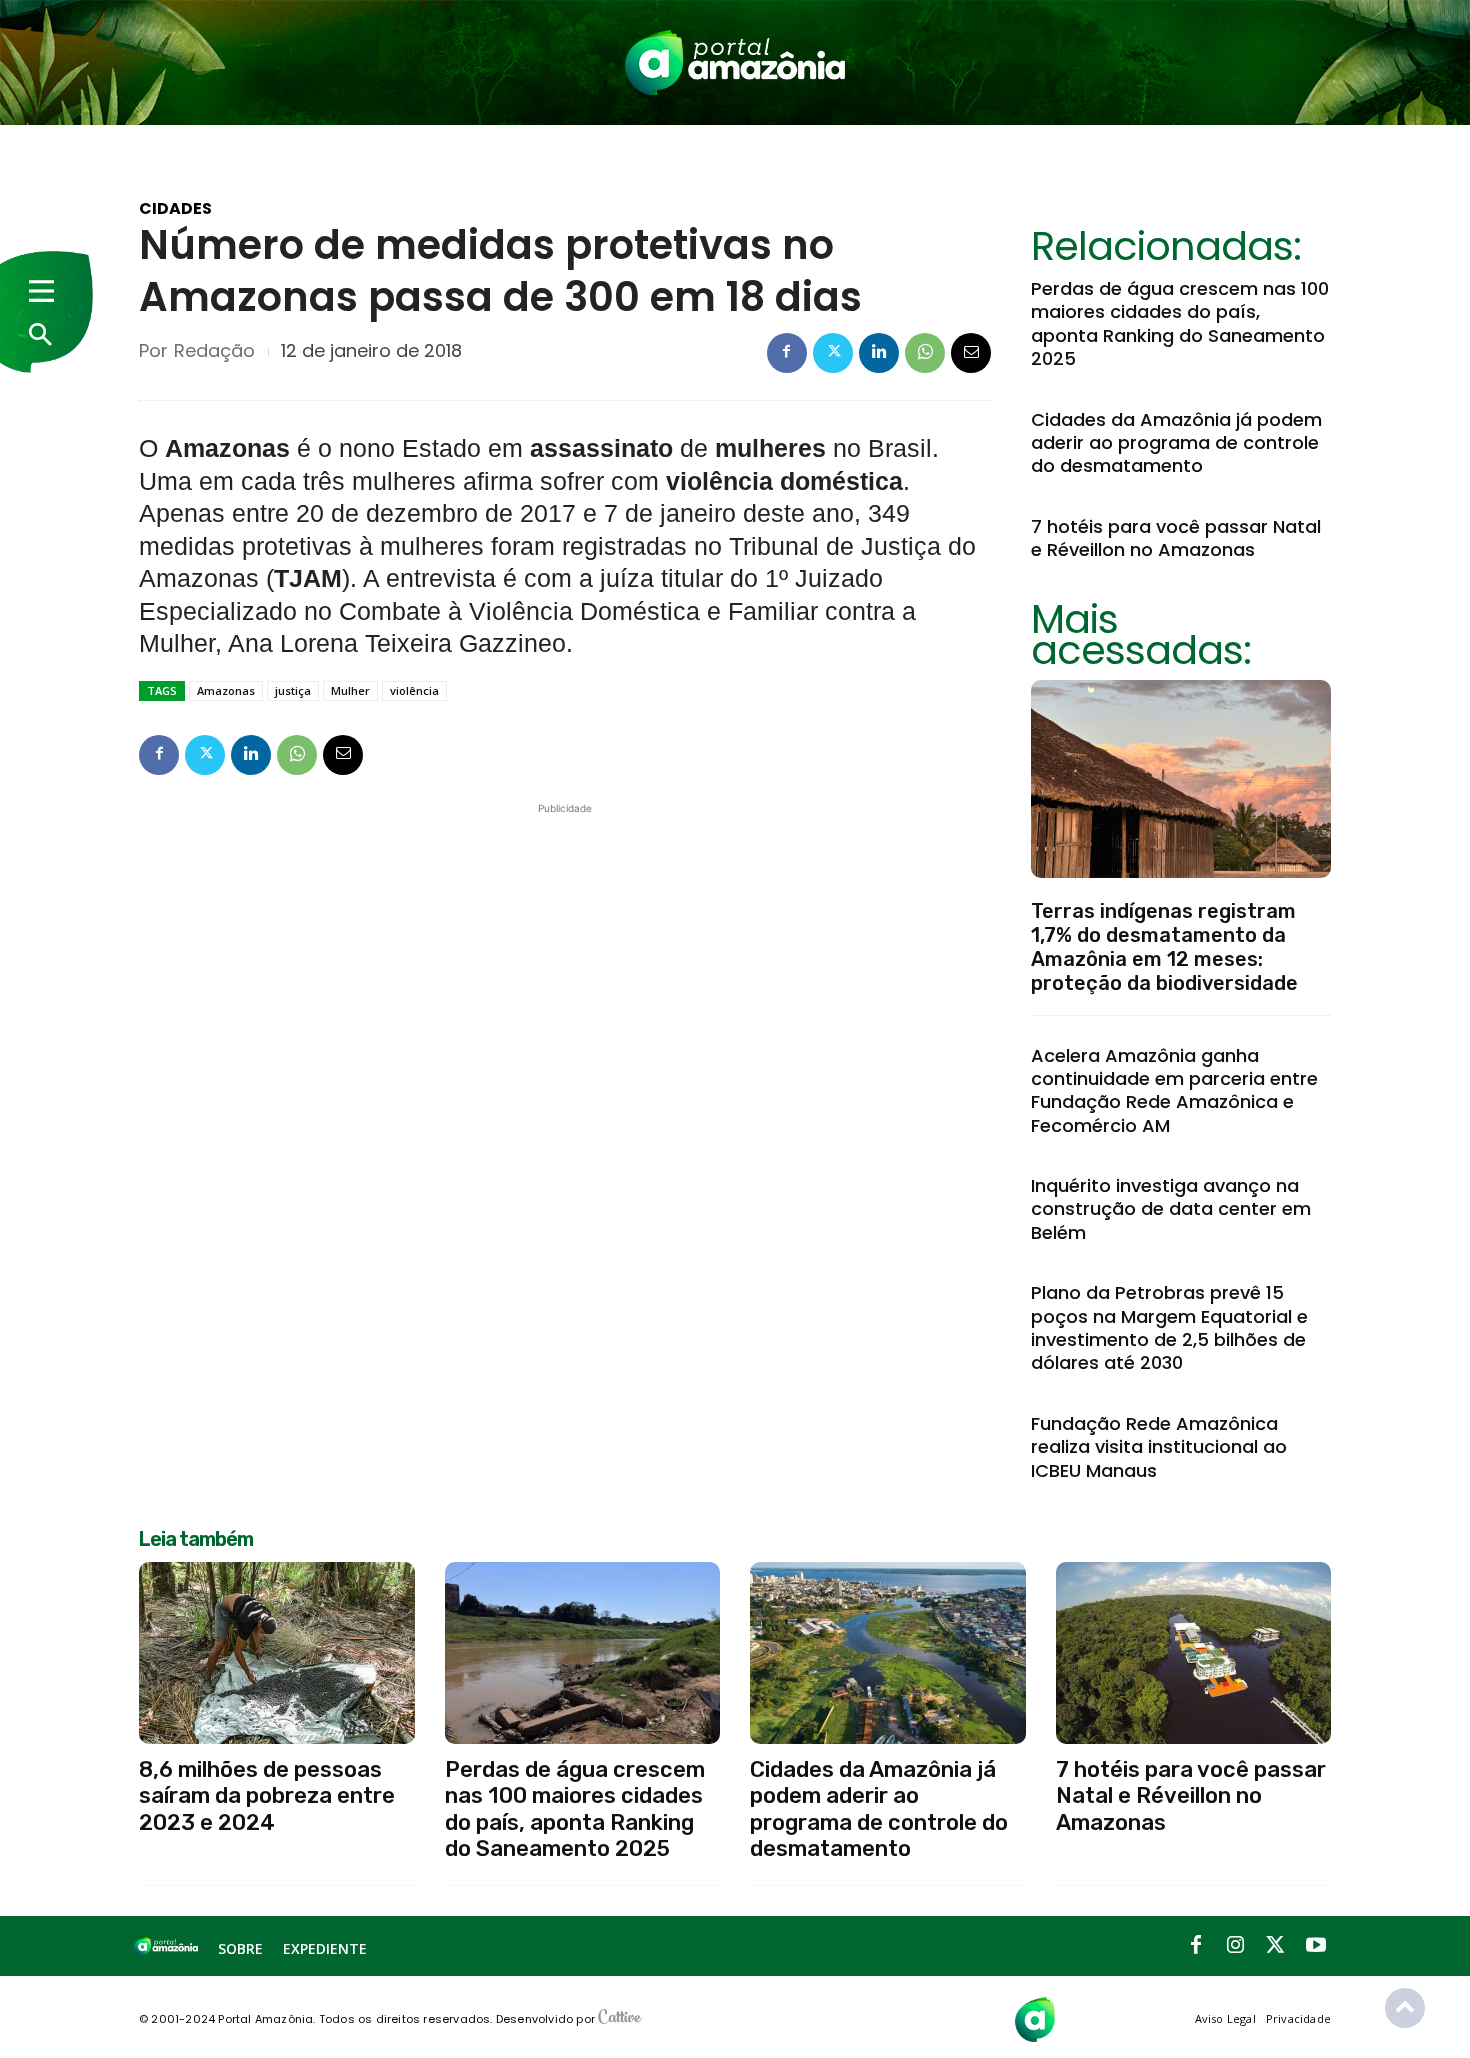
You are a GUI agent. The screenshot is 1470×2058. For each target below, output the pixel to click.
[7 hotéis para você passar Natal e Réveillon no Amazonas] (1194, 1653)
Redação (214, 351)
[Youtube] (1316, 1946)
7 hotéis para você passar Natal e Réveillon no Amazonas (1176, 538)
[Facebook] (787, 353)
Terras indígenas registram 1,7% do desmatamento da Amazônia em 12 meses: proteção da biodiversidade (1164, 947)
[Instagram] (1236, 1946)
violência (414, 690)
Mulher (350, 690)
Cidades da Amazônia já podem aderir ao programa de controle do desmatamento (1176, 443)
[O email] (971, 353)
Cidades (175, 209)
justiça (293, 690)
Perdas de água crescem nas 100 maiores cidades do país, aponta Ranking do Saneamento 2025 (1180, 323)
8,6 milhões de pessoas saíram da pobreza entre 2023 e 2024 (267, 1796)
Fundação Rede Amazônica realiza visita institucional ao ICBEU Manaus (1159, 1447)
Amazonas (226, 690)
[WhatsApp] (925, 353)
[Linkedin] (879, 353)
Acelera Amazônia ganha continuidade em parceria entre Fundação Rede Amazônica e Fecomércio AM (1174, 1090)
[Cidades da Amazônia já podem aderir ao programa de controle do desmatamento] (888, 1653)
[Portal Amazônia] (735, 62)
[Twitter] (833, 353)
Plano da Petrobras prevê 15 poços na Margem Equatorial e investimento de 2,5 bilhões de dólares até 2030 (1169, 1327)
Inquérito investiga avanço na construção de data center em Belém (1171, 1209)
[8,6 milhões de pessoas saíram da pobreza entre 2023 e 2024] (277, 1653)
